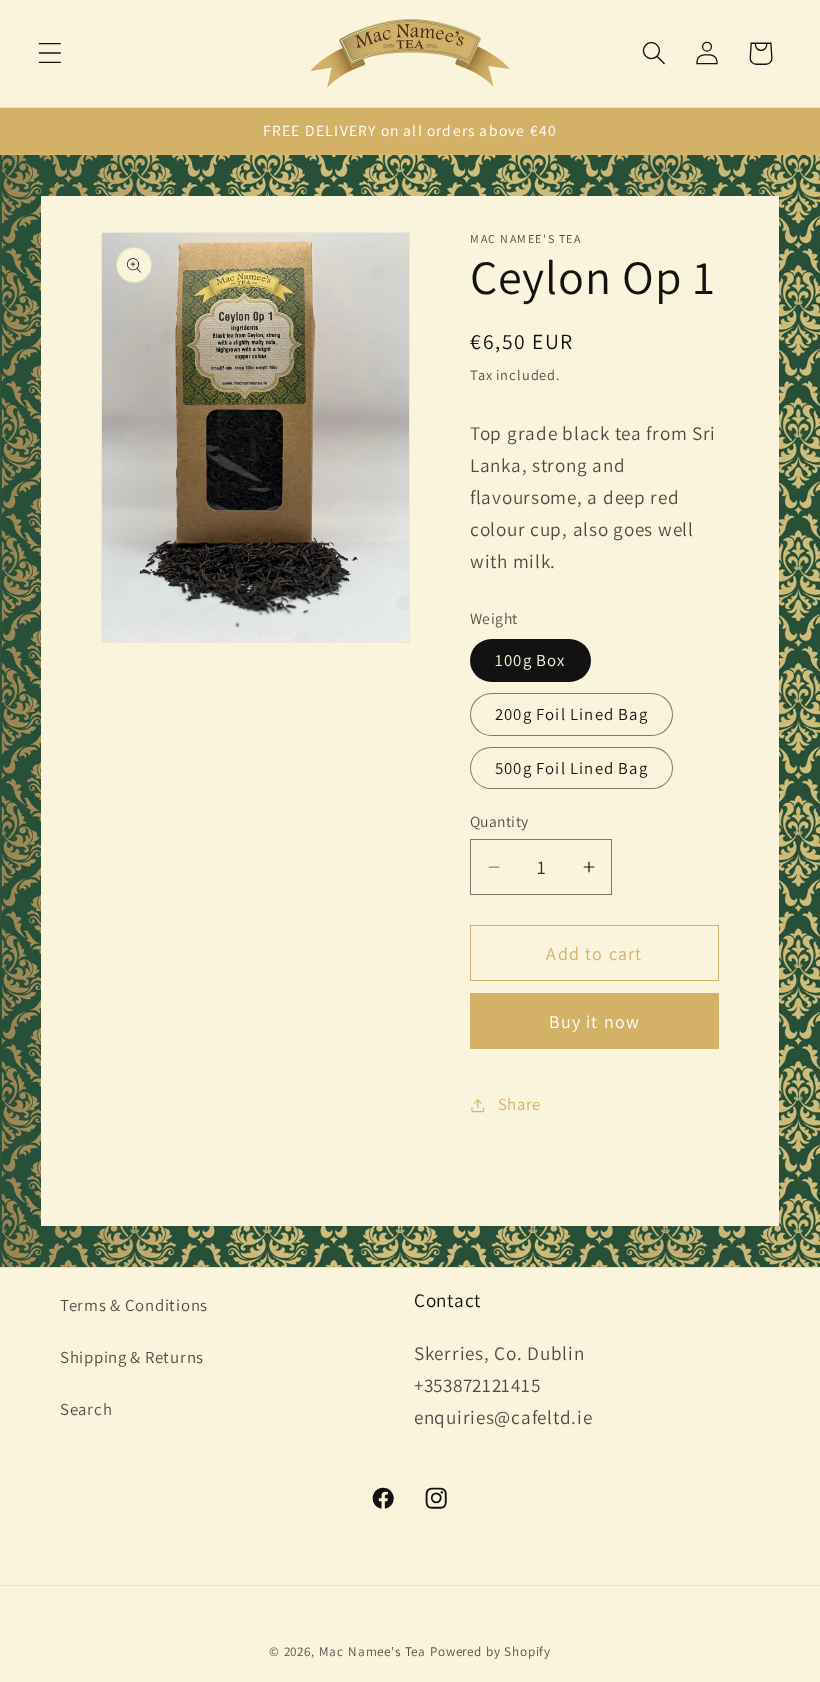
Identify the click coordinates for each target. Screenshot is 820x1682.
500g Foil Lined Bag (571, 768)
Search (86, 1409)
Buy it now (595, 1021)
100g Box (530, 660)
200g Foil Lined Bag (571, 714)
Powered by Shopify (490, 1651)
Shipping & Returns (132, 1357)
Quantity (499, 821)
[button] (50, 53)
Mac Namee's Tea (373, 1651)
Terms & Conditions (134, 1305)
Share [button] (519, 1104)
